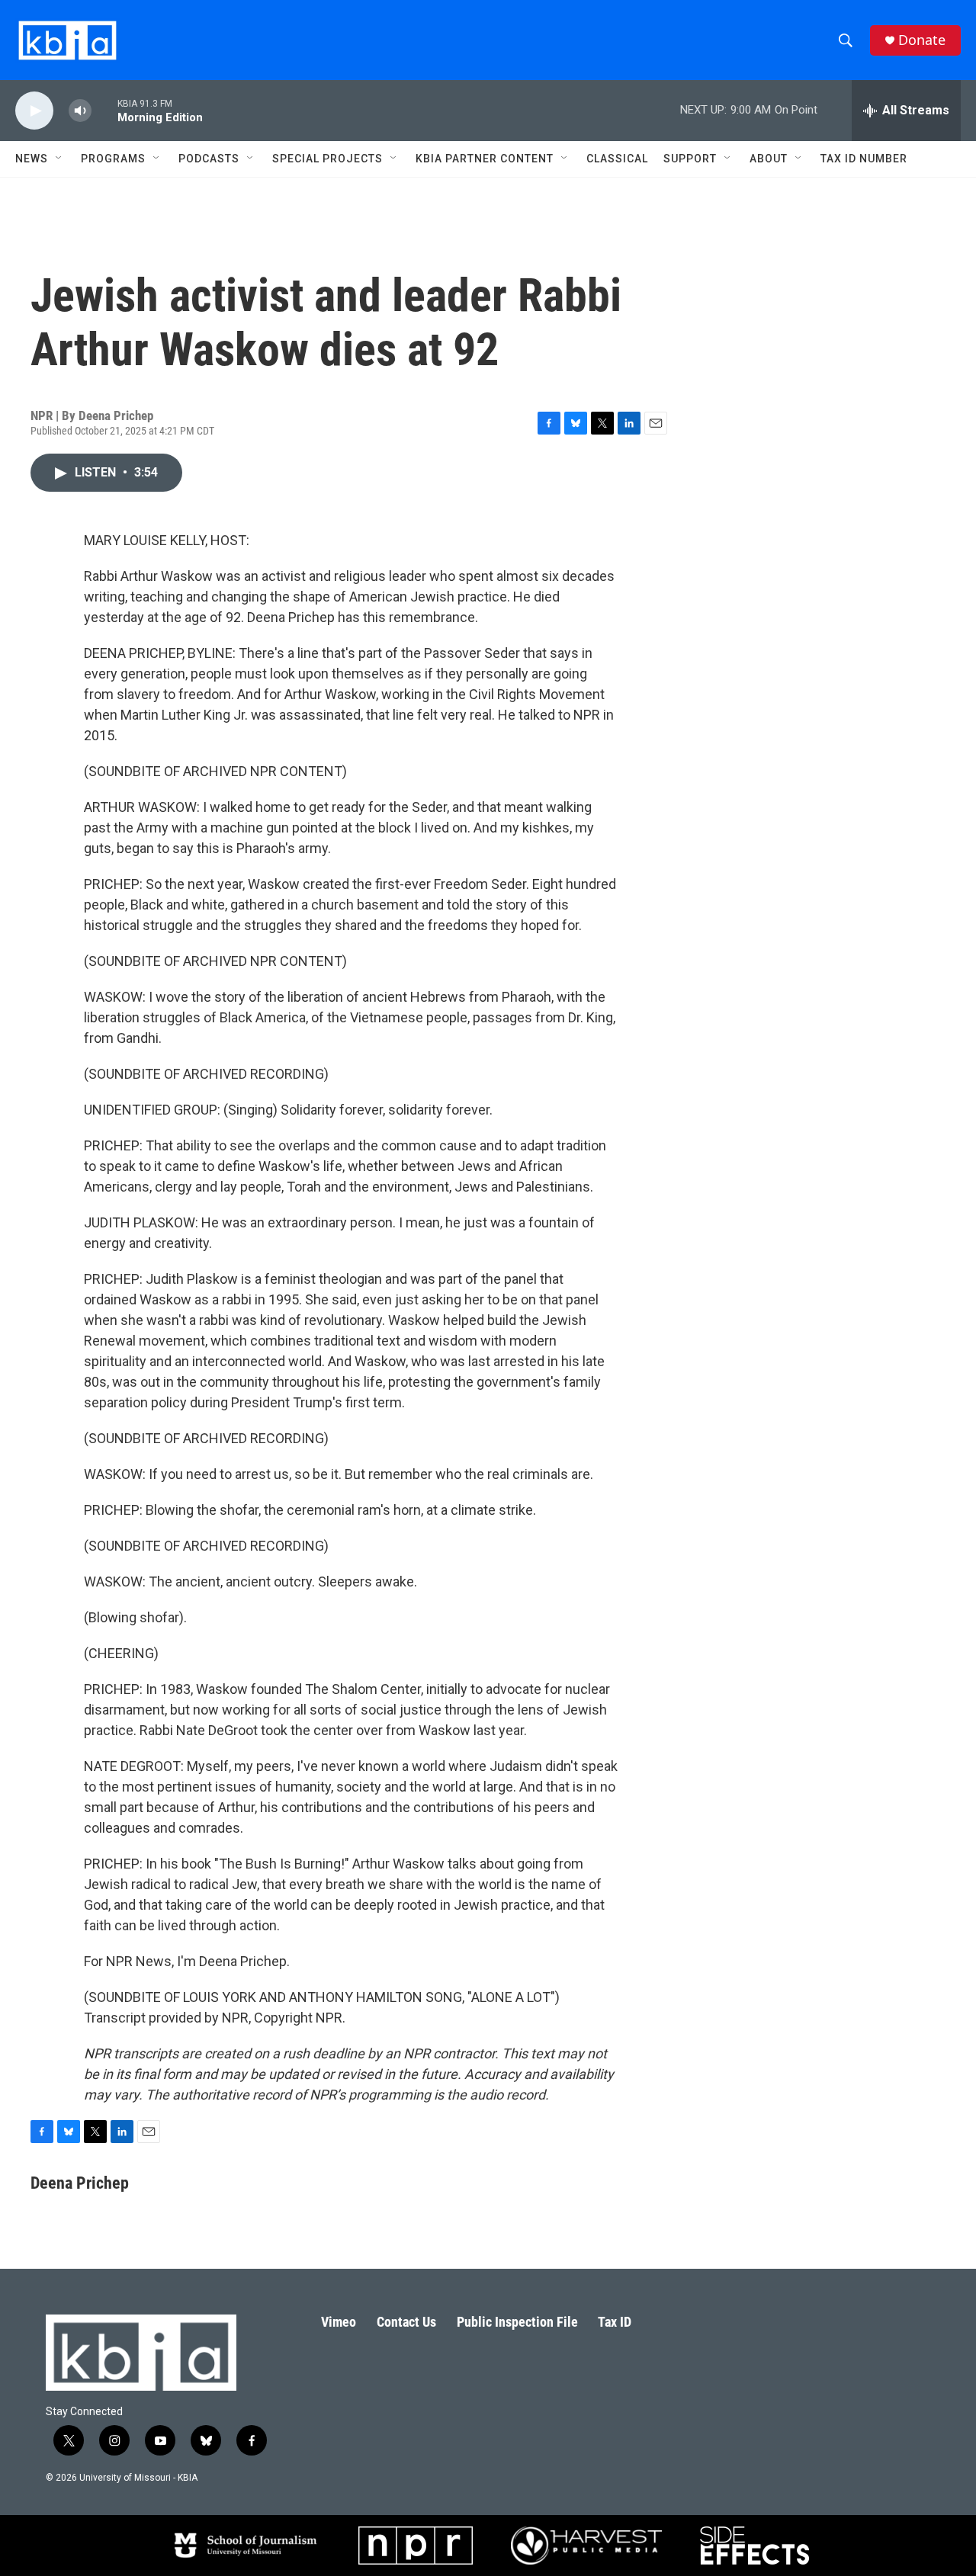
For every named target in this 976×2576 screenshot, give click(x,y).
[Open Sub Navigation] (59, 159)
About (769, 159)
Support (690, 159)
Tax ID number (864, 159)
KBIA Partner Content (485, 159)
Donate (922, 40)
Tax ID (615, 2322)
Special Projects (327, 159)
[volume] (80, 111)
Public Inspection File (517, 2322)
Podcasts (209, 159)
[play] (34, 111)
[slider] (104, 110)
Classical (617, 159)
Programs (113, 159)
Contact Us (406, 2322)
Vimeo (339, 2322)
